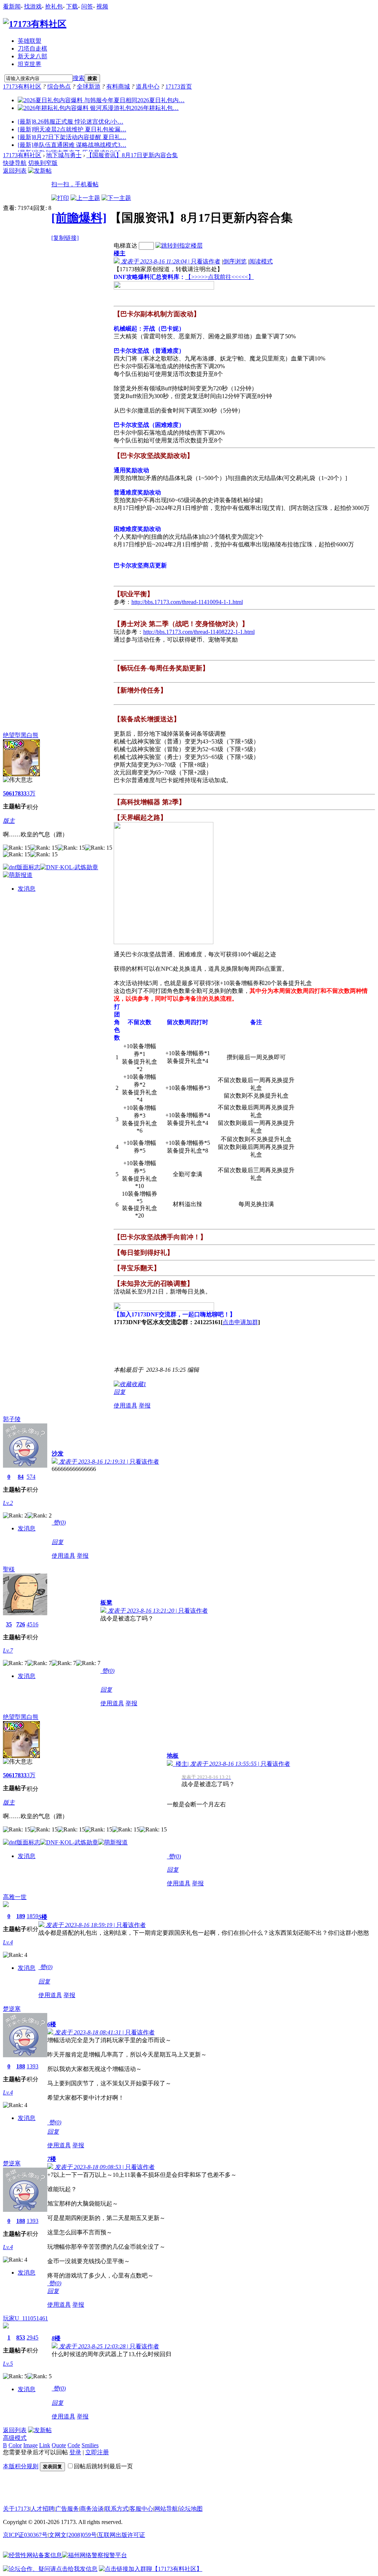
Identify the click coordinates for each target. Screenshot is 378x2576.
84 (21, 1477)
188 (21, 2066)
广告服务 (67, 2509)
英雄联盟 (30, 41)
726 (21, 1624)
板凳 (106, 1603)
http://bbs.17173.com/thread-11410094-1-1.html (187, 602)
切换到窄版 (43, 163)
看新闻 (12, 6)
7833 (21, 793)
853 (21, 2337)
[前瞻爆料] (79, 218)
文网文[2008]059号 (73, 2535)
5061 (9, 793)
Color (15, 2445)
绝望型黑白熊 (21, 735)
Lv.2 (8, 1503)
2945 (32, 2337)
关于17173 (16, 2509)
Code (74, 2445)
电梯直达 (126, 246)
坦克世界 (30, 64)
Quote (59, 2445)
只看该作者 (206, 261)
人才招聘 (42, 2509)
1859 (32, 1916)
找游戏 (33, 6)
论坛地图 (191, 2509)
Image (30, 2445)
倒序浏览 (235, 261)
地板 (173, 1756)
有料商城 (118, 87)
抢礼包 (54, 6)
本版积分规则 (21, 2466)
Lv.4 (8, 1942)
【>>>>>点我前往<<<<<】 (220, 277)
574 (31, 1477)
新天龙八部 (32, 56)
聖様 (9, 1569)
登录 (75, 2452)
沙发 (58, 1453)
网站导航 (166, 2509)
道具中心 (148, 87)
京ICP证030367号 (25, 2535)
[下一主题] (116, 198)
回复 (120, 1392)
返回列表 (15, 171)
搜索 (79, 78)
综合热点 (59, 87)
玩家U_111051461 (25, 2318)
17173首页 (179, 87)
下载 (72, 6)
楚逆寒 (12, 2009)
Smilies (90, 2445)
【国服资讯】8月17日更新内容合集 (132, 155)
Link (45, 2445)
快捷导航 (15, 163)
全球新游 (89, 87)
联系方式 (117, 2509)
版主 (9, 821)
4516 (32, 1624)
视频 (102, 6)
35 (9, 1624)
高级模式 (15, 2438)
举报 (145, 1406)
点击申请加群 (240, 1322)
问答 (87, 6)
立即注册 (97, 2452)
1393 (32, 2066)
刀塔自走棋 (32, 49)
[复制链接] (65, 238)
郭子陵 (12, 1419)
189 (21, 1916)
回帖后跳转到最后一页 (103, 2466)
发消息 (27, 889)
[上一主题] (85, 198)
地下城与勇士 (64, 155)
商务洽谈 (92, 2509)
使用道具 (126, 1406)
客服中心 (141, 2509)
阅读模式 (261, 261)
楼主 (120, 253)
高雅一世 (15, 1897)
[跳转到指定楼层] (179, 246)
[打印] (60, 198)
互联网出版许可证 (121, 2535)
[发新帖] (40, 171)
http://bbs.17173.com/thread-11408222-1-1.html (199, 632)
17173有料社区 (22, 87)
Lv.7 (8, 1650)
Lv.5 (8, 2364)
